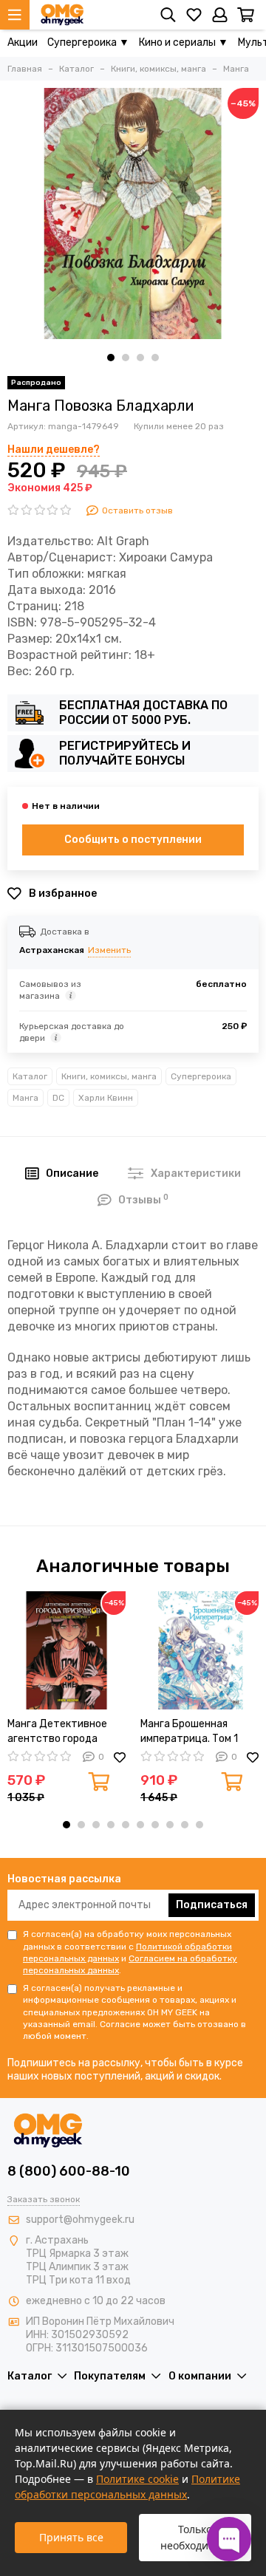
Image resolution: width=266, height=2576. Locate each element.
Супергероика (201, 1076)
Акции (23, 42)
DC (58, 1098)
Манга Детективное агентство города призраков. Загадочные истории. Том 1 (66, 1732)
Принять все (71, 2537)
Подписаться (212, 1905)
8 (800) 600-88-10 (69, 2171)
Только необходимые (195, 2537)
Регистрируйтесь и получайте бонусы (125, 753)
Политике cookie (137, 2479)
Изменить (109, 950)
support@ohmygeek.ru (80, 2220)
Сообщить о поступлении (133, 840)
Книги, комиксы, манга (109, 1076)
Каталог (30, 1076)
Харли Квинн (106, 1098)
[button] (111, 358)
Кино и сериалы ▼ (184, 42)
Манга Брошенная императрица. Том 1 (189, 1731)
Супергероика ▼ (88, 42)
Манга (25, 1098)
